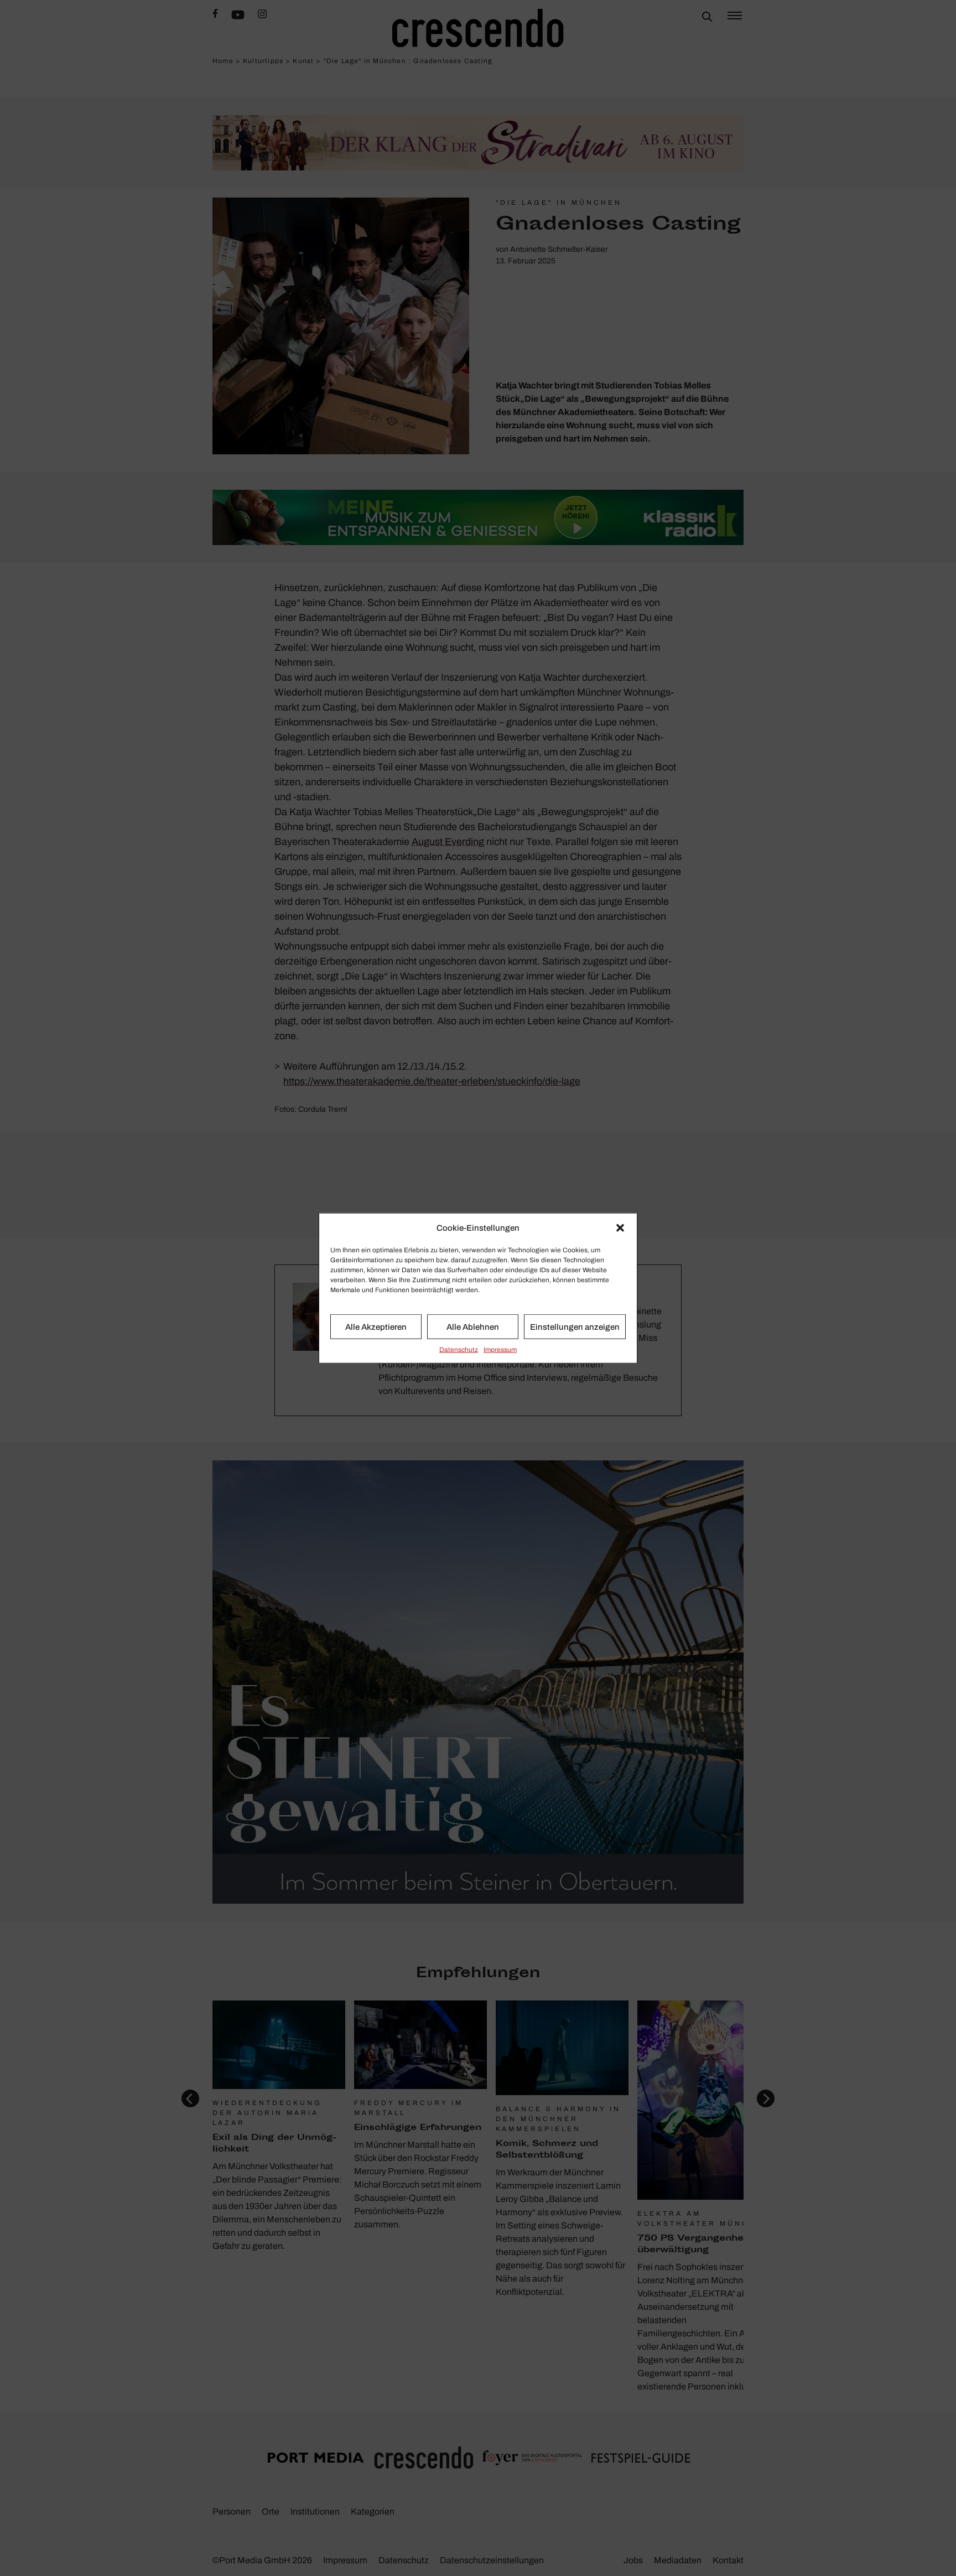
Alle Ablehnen (473, 1326)
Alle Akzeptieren (376, 1326)
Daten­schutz (459, 1350)
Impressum (500, 1350)
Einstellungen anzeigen (575, 1326)
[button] (620, 1228)
